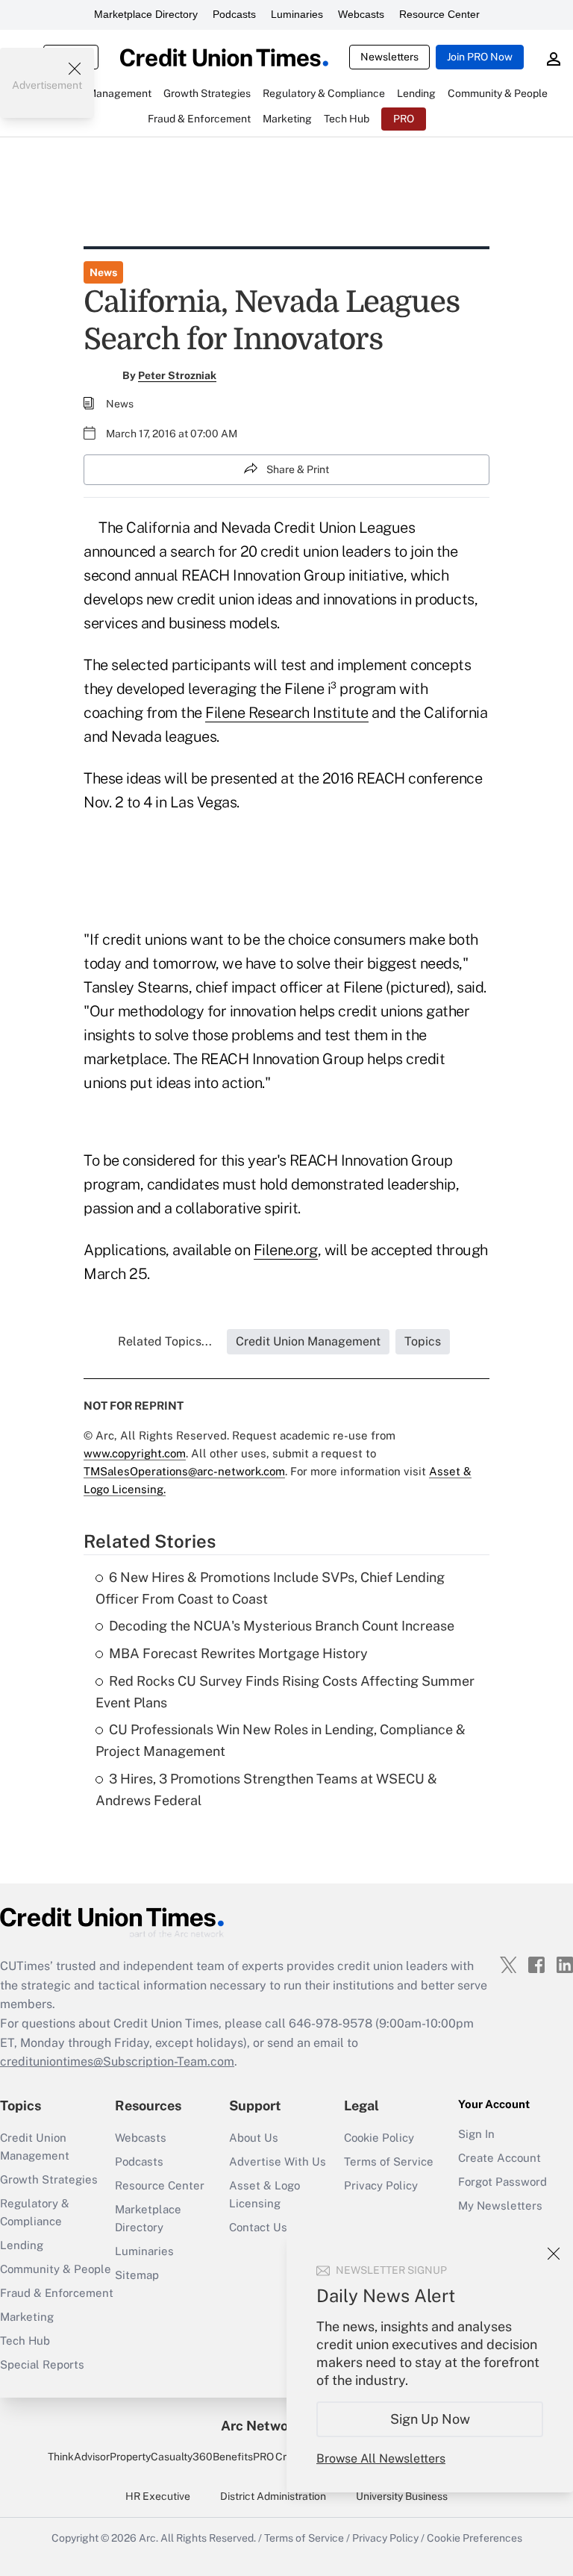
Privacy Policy (381, 2185)
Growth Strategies (49, 2179)
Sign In (476, 2134)
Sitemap (137, 2275)
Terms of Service (389, 2161)
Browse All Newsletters (381, 2458)
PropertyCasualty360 (161, 2457)
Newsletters (389, 57)
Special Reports (42, 2364)
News (103, 272)
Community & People (56, 2269)
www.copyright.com (135, 1453)
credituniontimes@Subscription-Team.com (117, 2061)
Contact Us (258, 2227)
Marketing (27, 2317)
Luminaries (297, 14)
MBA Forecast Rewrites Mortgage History (238, 1653)
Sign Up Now (430, 2419)
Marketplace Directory (146, 14)
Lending (22, 2245)
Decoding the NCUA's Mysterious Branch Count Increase (282, 1626)
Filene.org (286, 1250)
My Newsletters (500, 2205)
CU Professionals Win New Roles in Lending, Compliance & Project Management (281, 1740)
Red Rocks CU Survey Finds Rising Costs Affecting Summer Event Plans (285, 1692)
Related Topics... (165, 1341)
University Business (402, 2496)
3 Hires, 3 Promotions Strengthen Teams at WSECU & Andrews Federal (266, 1789)
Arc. (148, 2538)
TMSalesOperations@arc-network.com (184, 1471)
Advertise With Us (278, 2161)
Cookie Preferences (475, 2538)
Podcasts (234, 14)
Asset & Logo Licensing (264, 2194)
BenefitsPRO (243, 2457)
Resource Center (439, 14)
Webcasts (361, 14)
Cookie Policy (379, 2138)
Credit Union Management (35, 2147)
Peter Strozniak (177, 375)
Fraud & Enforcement (57, 2293)
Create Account (500, 2158)
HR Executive (158, 2496)
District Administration (273, 2496)
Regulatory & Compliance (35, 2212)
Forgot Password (502, 2182)
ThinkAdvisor (79, 2457)
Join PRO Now (480, 57)
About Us (254, 2138)
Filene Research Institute (287, 713)
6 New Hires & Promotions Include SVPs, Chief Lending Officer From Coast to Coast (270, 1588)
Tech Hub (25, 2341)
